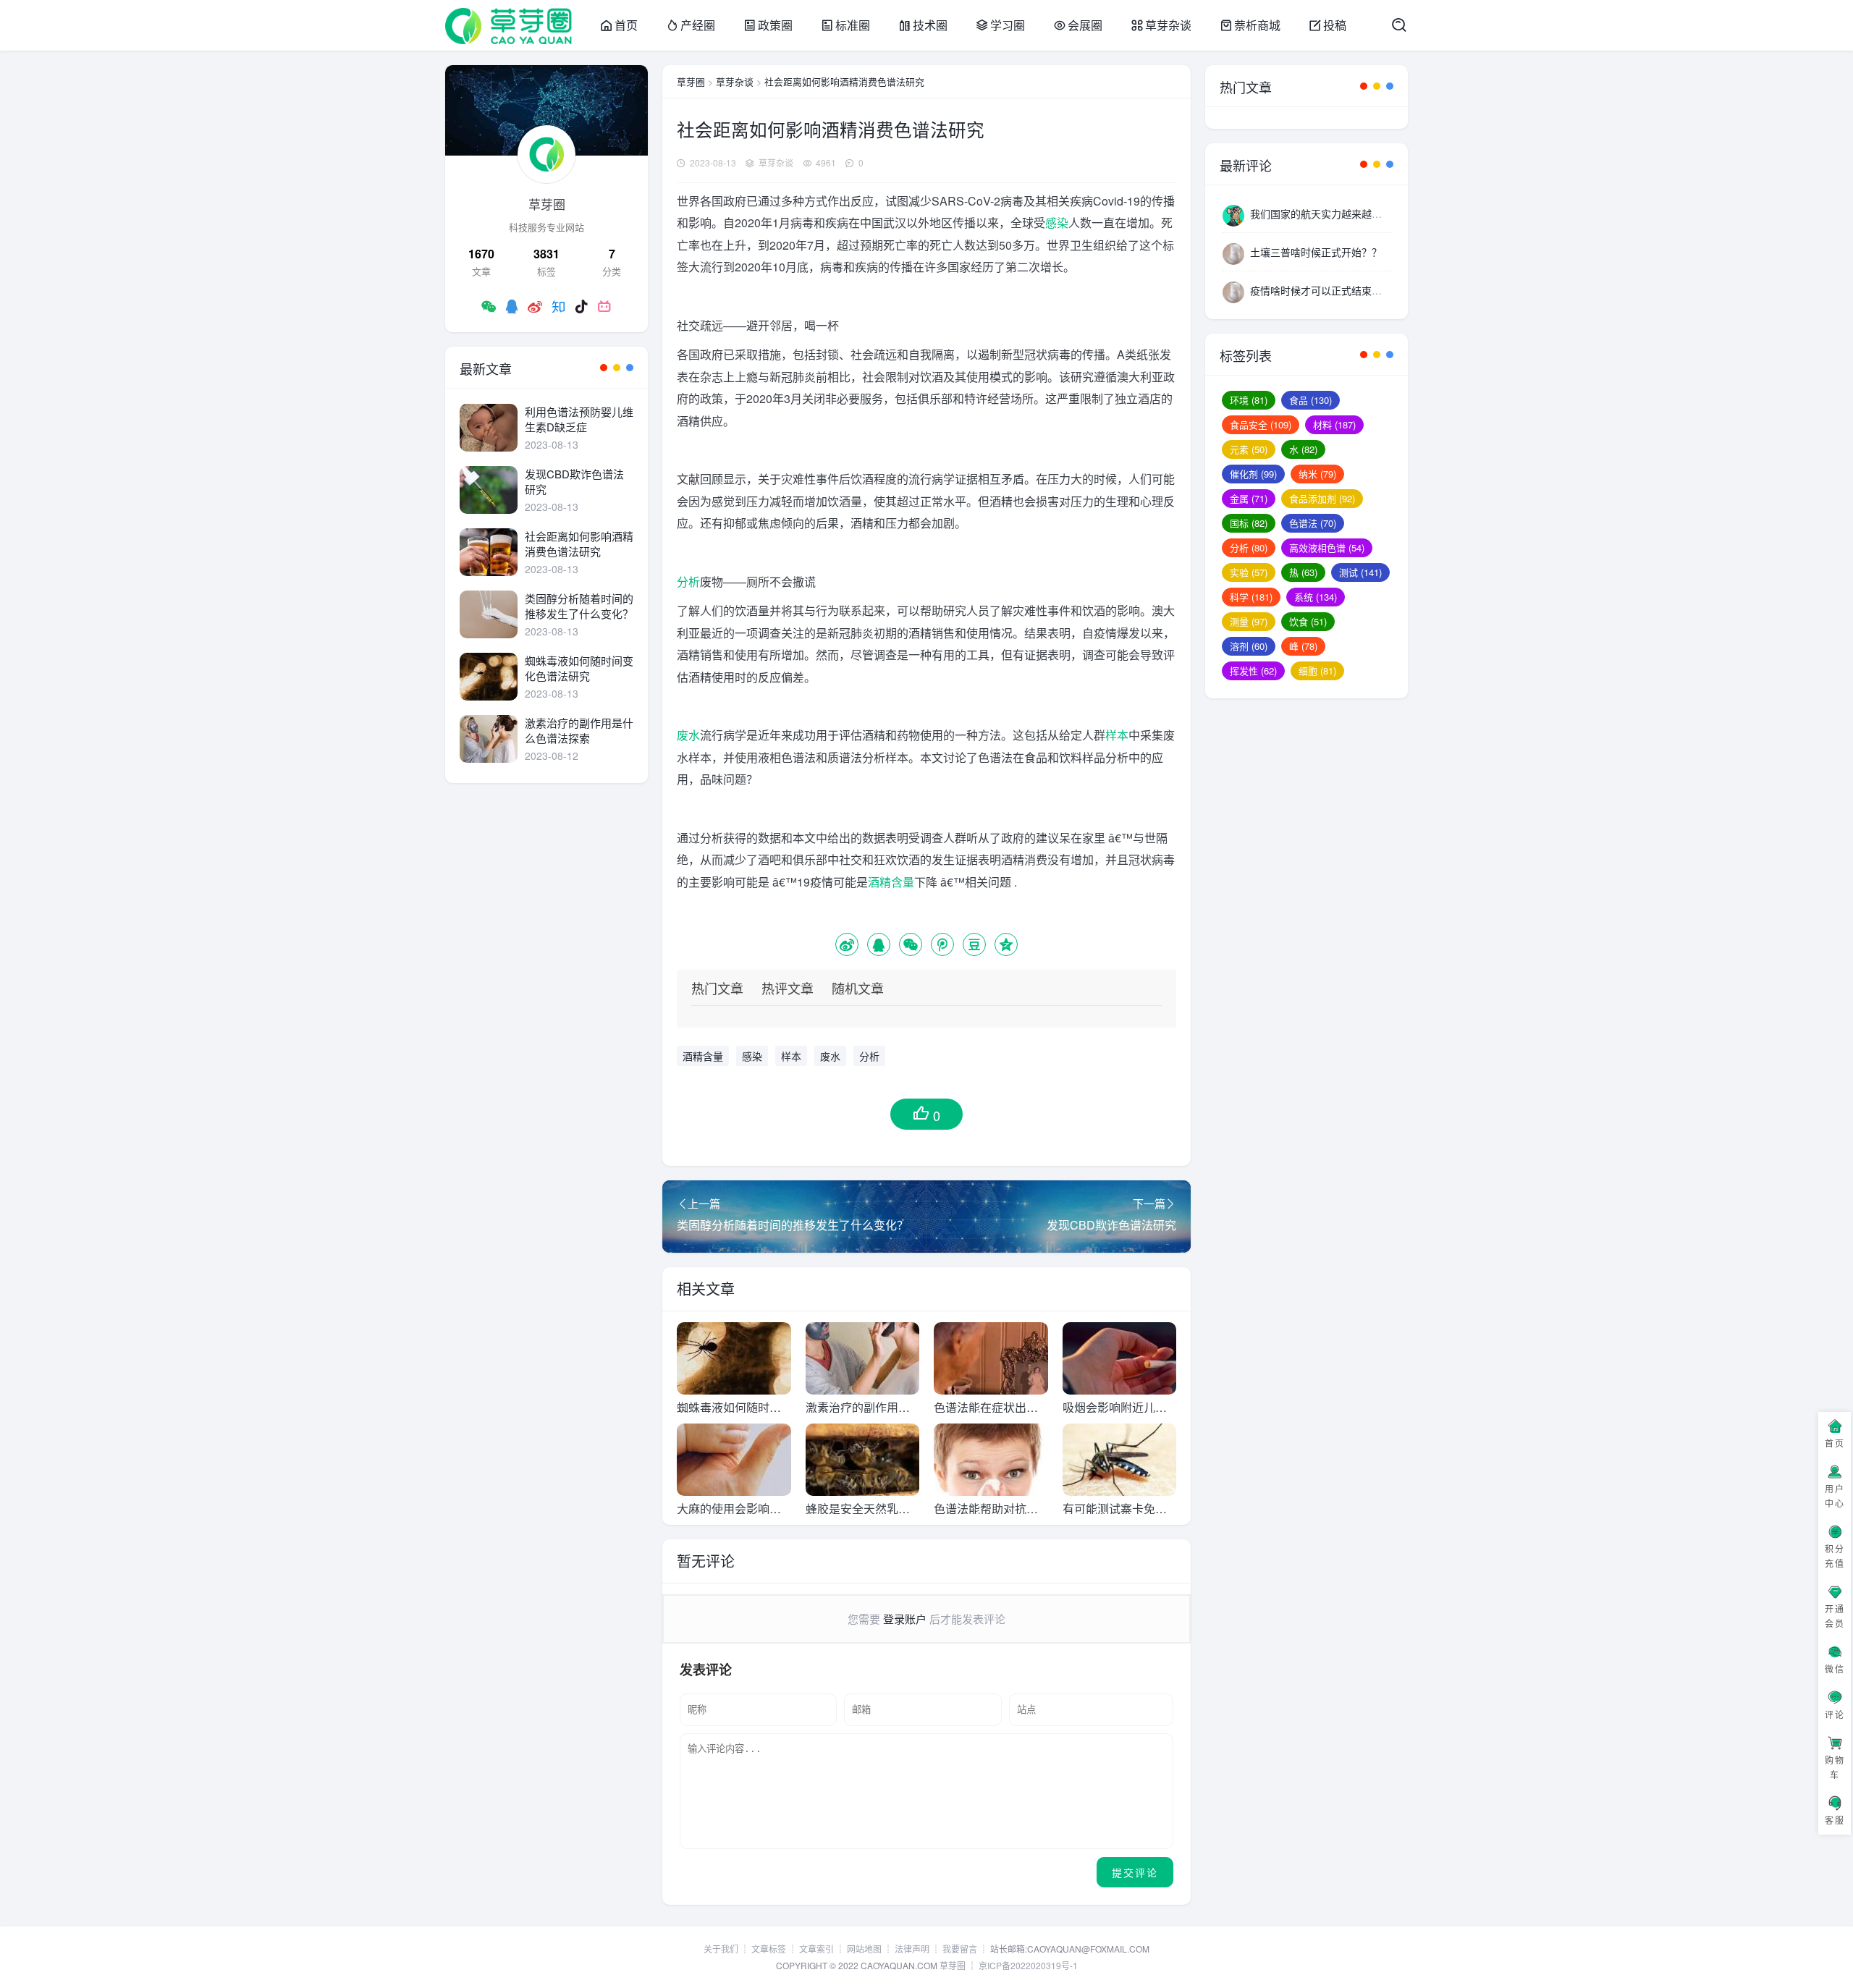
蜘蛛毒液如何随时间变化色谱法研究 (579, 668)
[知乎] (558, 306)
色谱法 (1313, 523)
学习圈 (1008, 25)
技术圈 (930, 25)
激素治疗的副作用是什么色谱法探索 (579, 730)
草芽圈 (691, 81)
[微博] (535, 306)
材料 (1334, 424)
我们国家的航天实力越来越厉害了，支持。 (1346, 213)
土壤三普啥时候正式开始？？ (1316, 252)
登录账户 (905, 1619)
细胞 (1317, 671)
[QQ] (512, 306)
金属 (1249, 498)
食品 (1310, 400)
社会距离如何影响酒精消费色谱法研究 (844, 81)
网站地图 (864, 1949)
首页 (626, 25)
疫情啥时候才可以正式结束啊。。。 (1326, 290)
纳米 (1317, 474)
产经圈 (698, 25)
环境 (1249, 400)
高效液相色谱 (1327, 547)
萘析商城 (1257, 25)
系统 (1316, 597)
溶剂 (1249, 646)
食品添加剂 (1322, 498)
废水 (688, 735)
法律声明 (912, 1949)
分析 (688, 581)
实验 (1249, 572)
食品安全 (1261, 424)
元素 (1249, 449)
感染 (1057, 223)
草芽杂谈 (1168, 25)
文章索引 (816, 1949)
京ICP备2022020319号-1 (1028, 1965)
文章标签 (769, 1949)
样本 (1117, 735)
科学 (1251, 597)
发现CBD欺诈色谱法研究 (574, 481)
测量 (1249, 621)
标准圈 (853, 25)
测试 (1360, 572)
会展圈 (1085, 25)
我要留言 (960, 1949)
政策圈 (775, 25)
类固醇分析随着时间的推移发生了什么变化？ (579, 606)
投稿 (1335, 25)
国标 (1249, 523)
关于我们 (721, 1949)
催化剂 (1253, 474)
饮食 (1308, 621)
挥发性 (1253, 671)
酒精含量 (891, 882)
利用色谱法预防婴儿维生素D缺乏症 (579, 419)
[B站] (604, 306)
